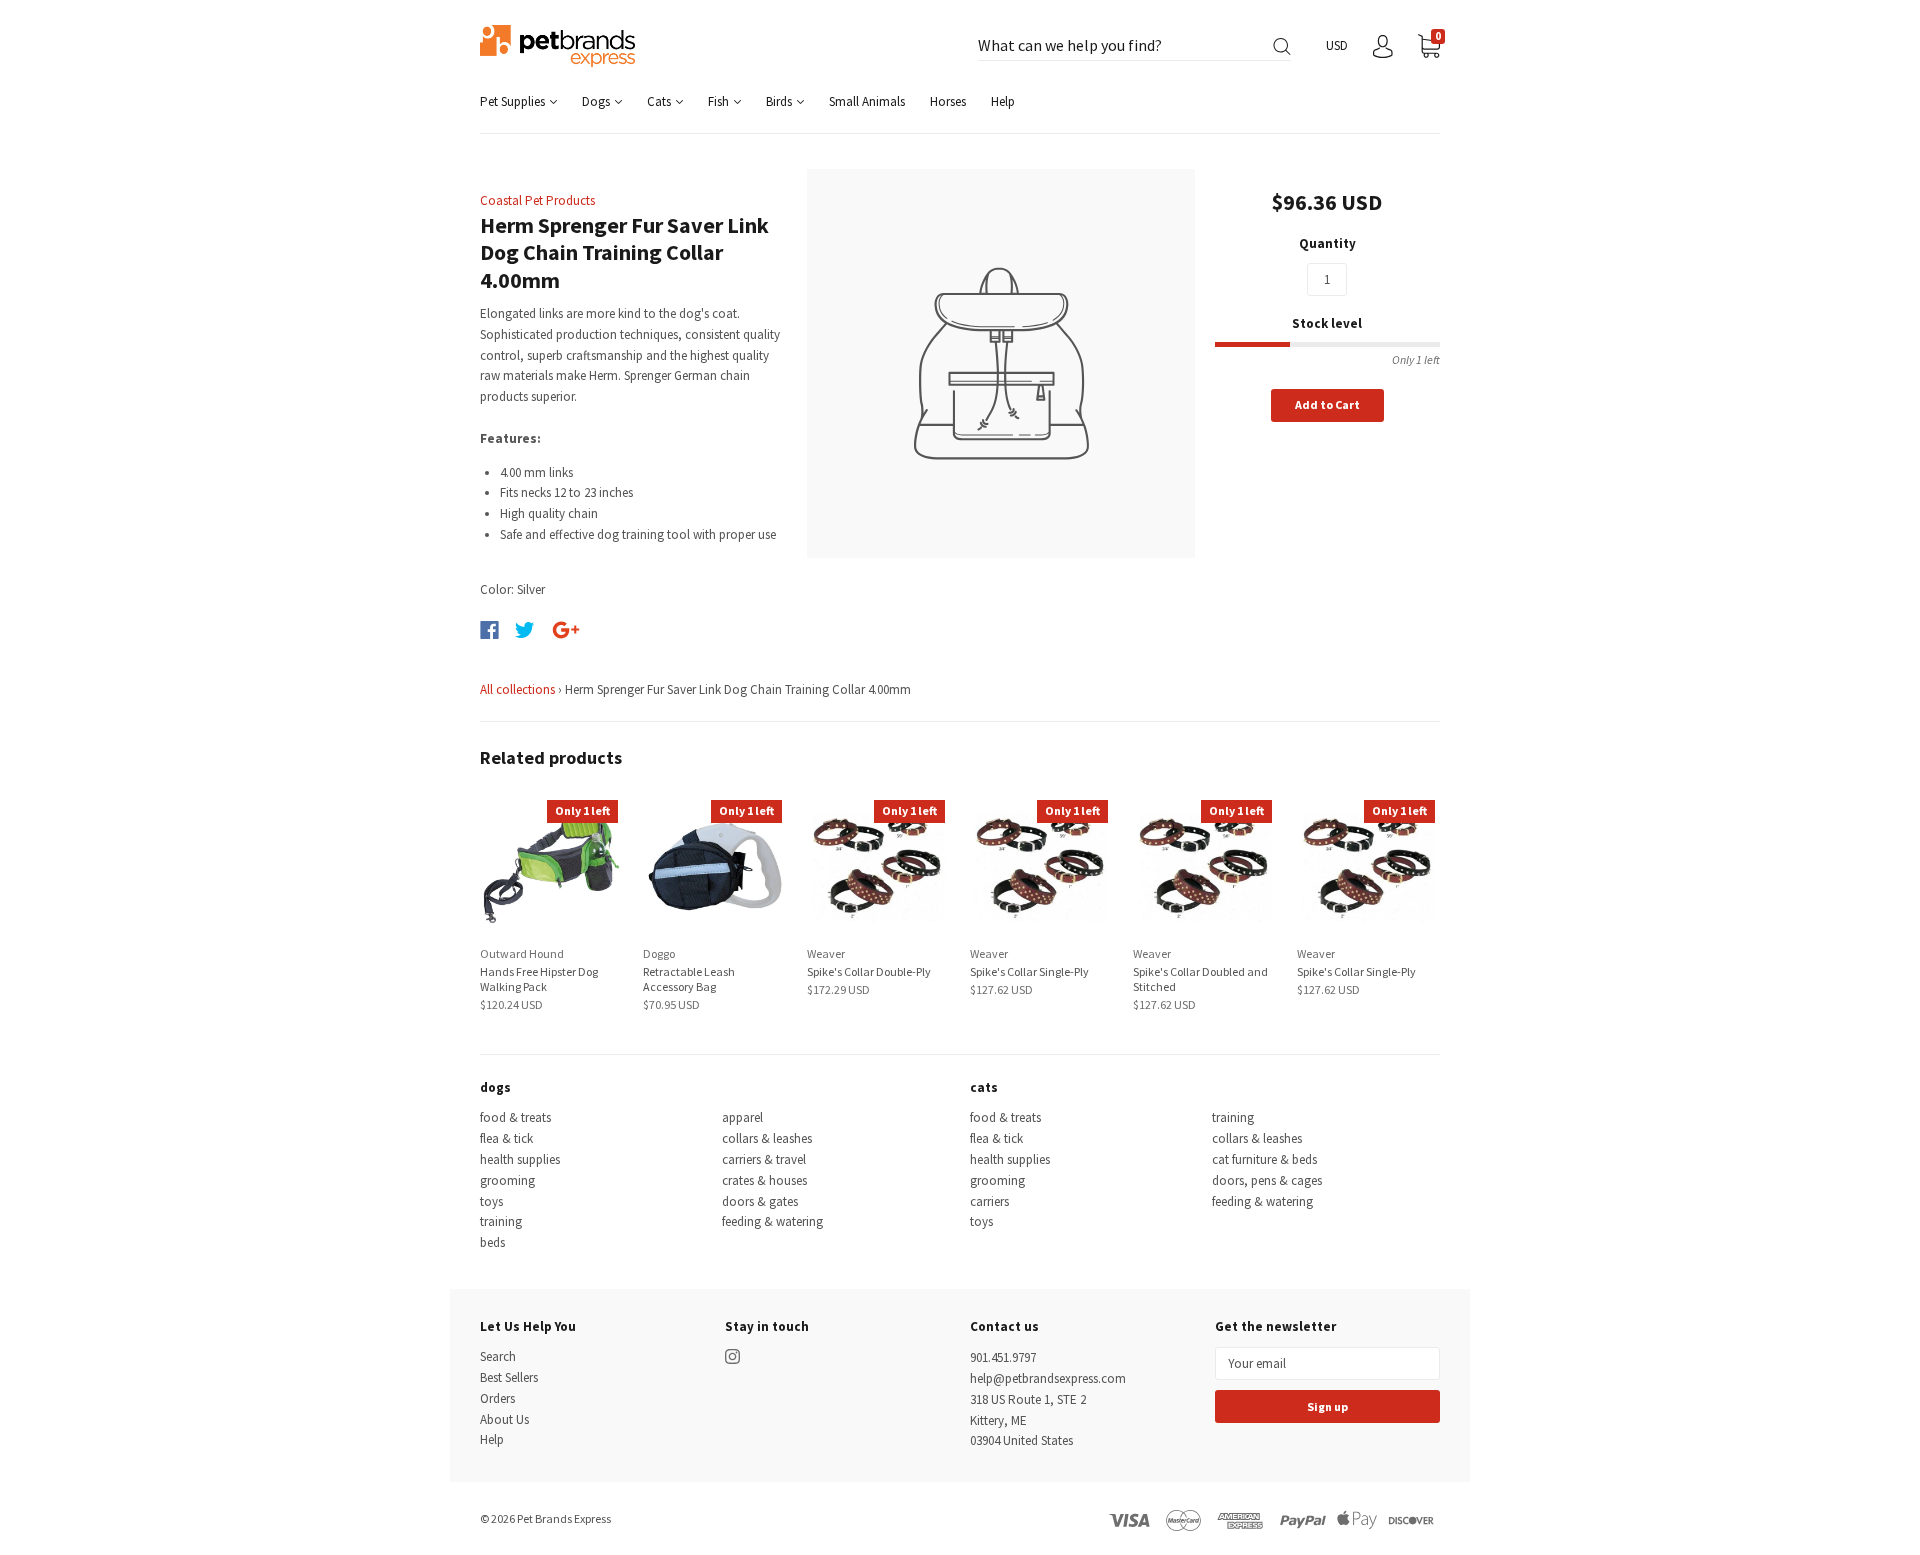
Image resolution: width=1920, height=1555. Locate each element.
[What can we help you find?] (1134, 46)
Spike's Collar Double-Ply (869, 971)
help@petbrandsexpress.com (1048, 1378)
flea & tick (506, 1138)
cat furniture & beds (1264, 1159)
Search (498, 1356)
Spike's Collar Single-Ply (1029, 971)
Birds (780, 101)
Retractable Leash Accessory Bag (689, 979)
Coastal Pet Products (537, 200)
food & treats (515, 1117)
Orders (497, 1398)
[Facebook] (489, 630)
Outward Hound (522, 953)
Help (1003, 101)
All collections (517, 689)
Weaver (826, 953)
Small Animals (867, 101)
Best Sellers (509, 1377)
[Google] (566, 630)
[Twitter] (525, 630)
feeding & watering (772, 1221)
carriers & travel (764, 1159)
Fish (720, 101)
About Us (504, 1419)
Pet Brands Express (564, 1518)
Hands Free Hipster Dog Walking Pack (539, 979)
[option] (1001, 363)
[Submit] (1282, 46)
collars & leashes (767, 1138)
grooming (507, 1180)
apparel (742, 1117)
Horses (948, 101)
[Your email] (1327, 1363)
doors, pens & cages (1267, 1180)
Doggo (659, 953)
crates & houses (764, 1180)
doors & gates (760, 1201)
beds (492, 1242)
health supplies (520, 1159)
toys (491, 1201)
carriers (989, 1201)
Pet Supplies (514, 101)
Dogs (597, 101)
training (501, 1221)
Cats (660, 101)
